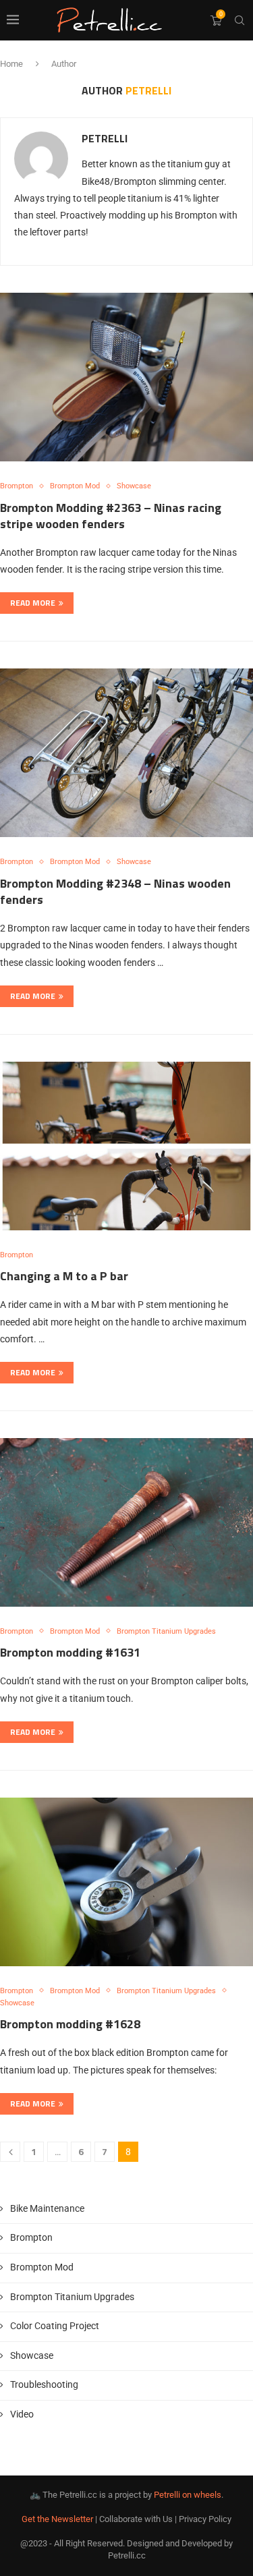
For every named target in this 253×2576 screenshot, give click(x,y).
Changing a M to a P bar (64, 1276)
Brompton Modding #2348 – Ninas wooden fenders (115, 891)
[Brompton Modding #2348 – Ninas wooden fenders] (126, 753)
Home (11, 64)
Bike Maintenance (47, 2208)
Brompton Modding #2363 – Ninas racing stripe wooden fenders (111, 516)
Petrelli (105, 139)
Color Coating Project (55, 2326)
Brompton (31, 2237)
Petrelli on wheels (188, 2495)
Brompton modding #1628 (70, 2024)
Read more (33, 603)
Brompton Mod (42, 2267)
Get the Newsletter (57, 2519)
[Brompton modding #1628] (126, 1882)
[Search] (240, 20)
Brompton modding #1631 (70, 1652)
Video (22, 2414)
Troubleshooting (44, 2384)
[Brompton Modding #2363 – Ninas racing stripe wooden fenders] (126, 377)
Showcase (32, 2355)
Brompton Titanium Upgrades (72, 2297)
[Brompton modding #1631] (126, 1522)
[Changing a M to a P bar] (126, 1146)
